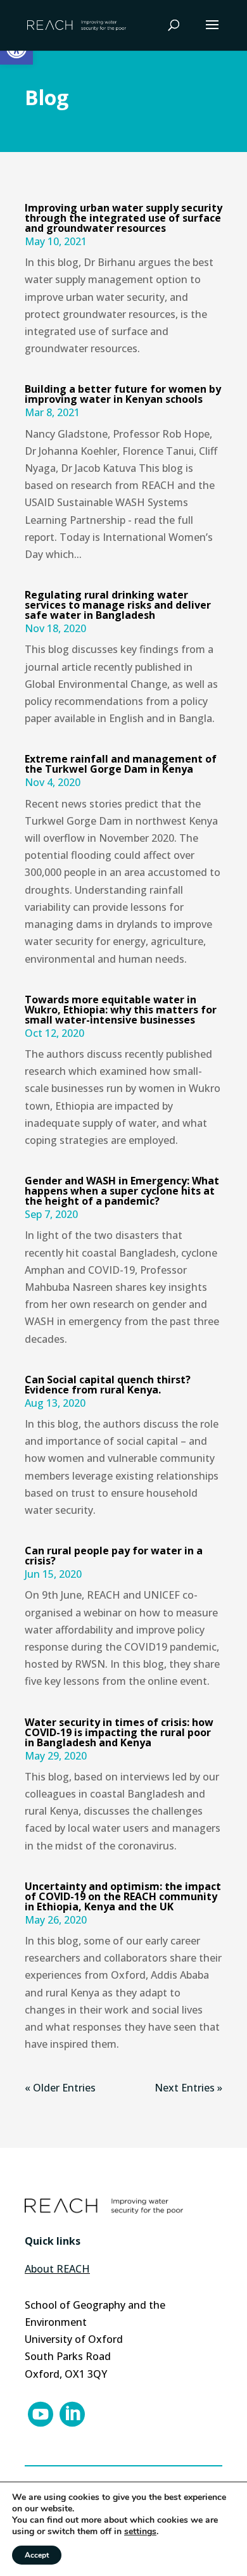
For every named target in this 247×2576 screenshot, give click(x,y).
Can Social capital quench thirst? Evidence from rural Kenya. (108, 1385)
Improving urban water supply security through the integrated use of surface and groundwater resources (123, 218)
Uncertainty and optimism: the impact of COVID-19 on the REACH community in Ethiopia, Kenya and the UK (123, 1896)
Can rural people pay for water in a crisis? (114, 1556)
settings (140, 2532)
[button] (212, 33)
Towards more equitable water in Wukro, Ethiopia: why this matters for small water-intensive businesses (121, 1010)
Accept (37, 2555)
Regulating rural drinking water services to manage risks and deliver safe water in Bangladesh (118, 605)
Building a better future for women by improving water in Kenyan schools (123, 394)
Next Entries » (188, 2088)
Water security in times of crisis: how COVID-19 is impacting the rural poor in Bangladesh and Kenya (119, 1732)
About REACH (57, 2269)
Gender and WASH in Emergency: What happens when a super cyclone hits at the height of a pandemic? (122, 1191)
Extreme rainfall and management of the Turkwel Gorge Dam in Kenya (121, 764)
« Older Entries (60, 2088)
